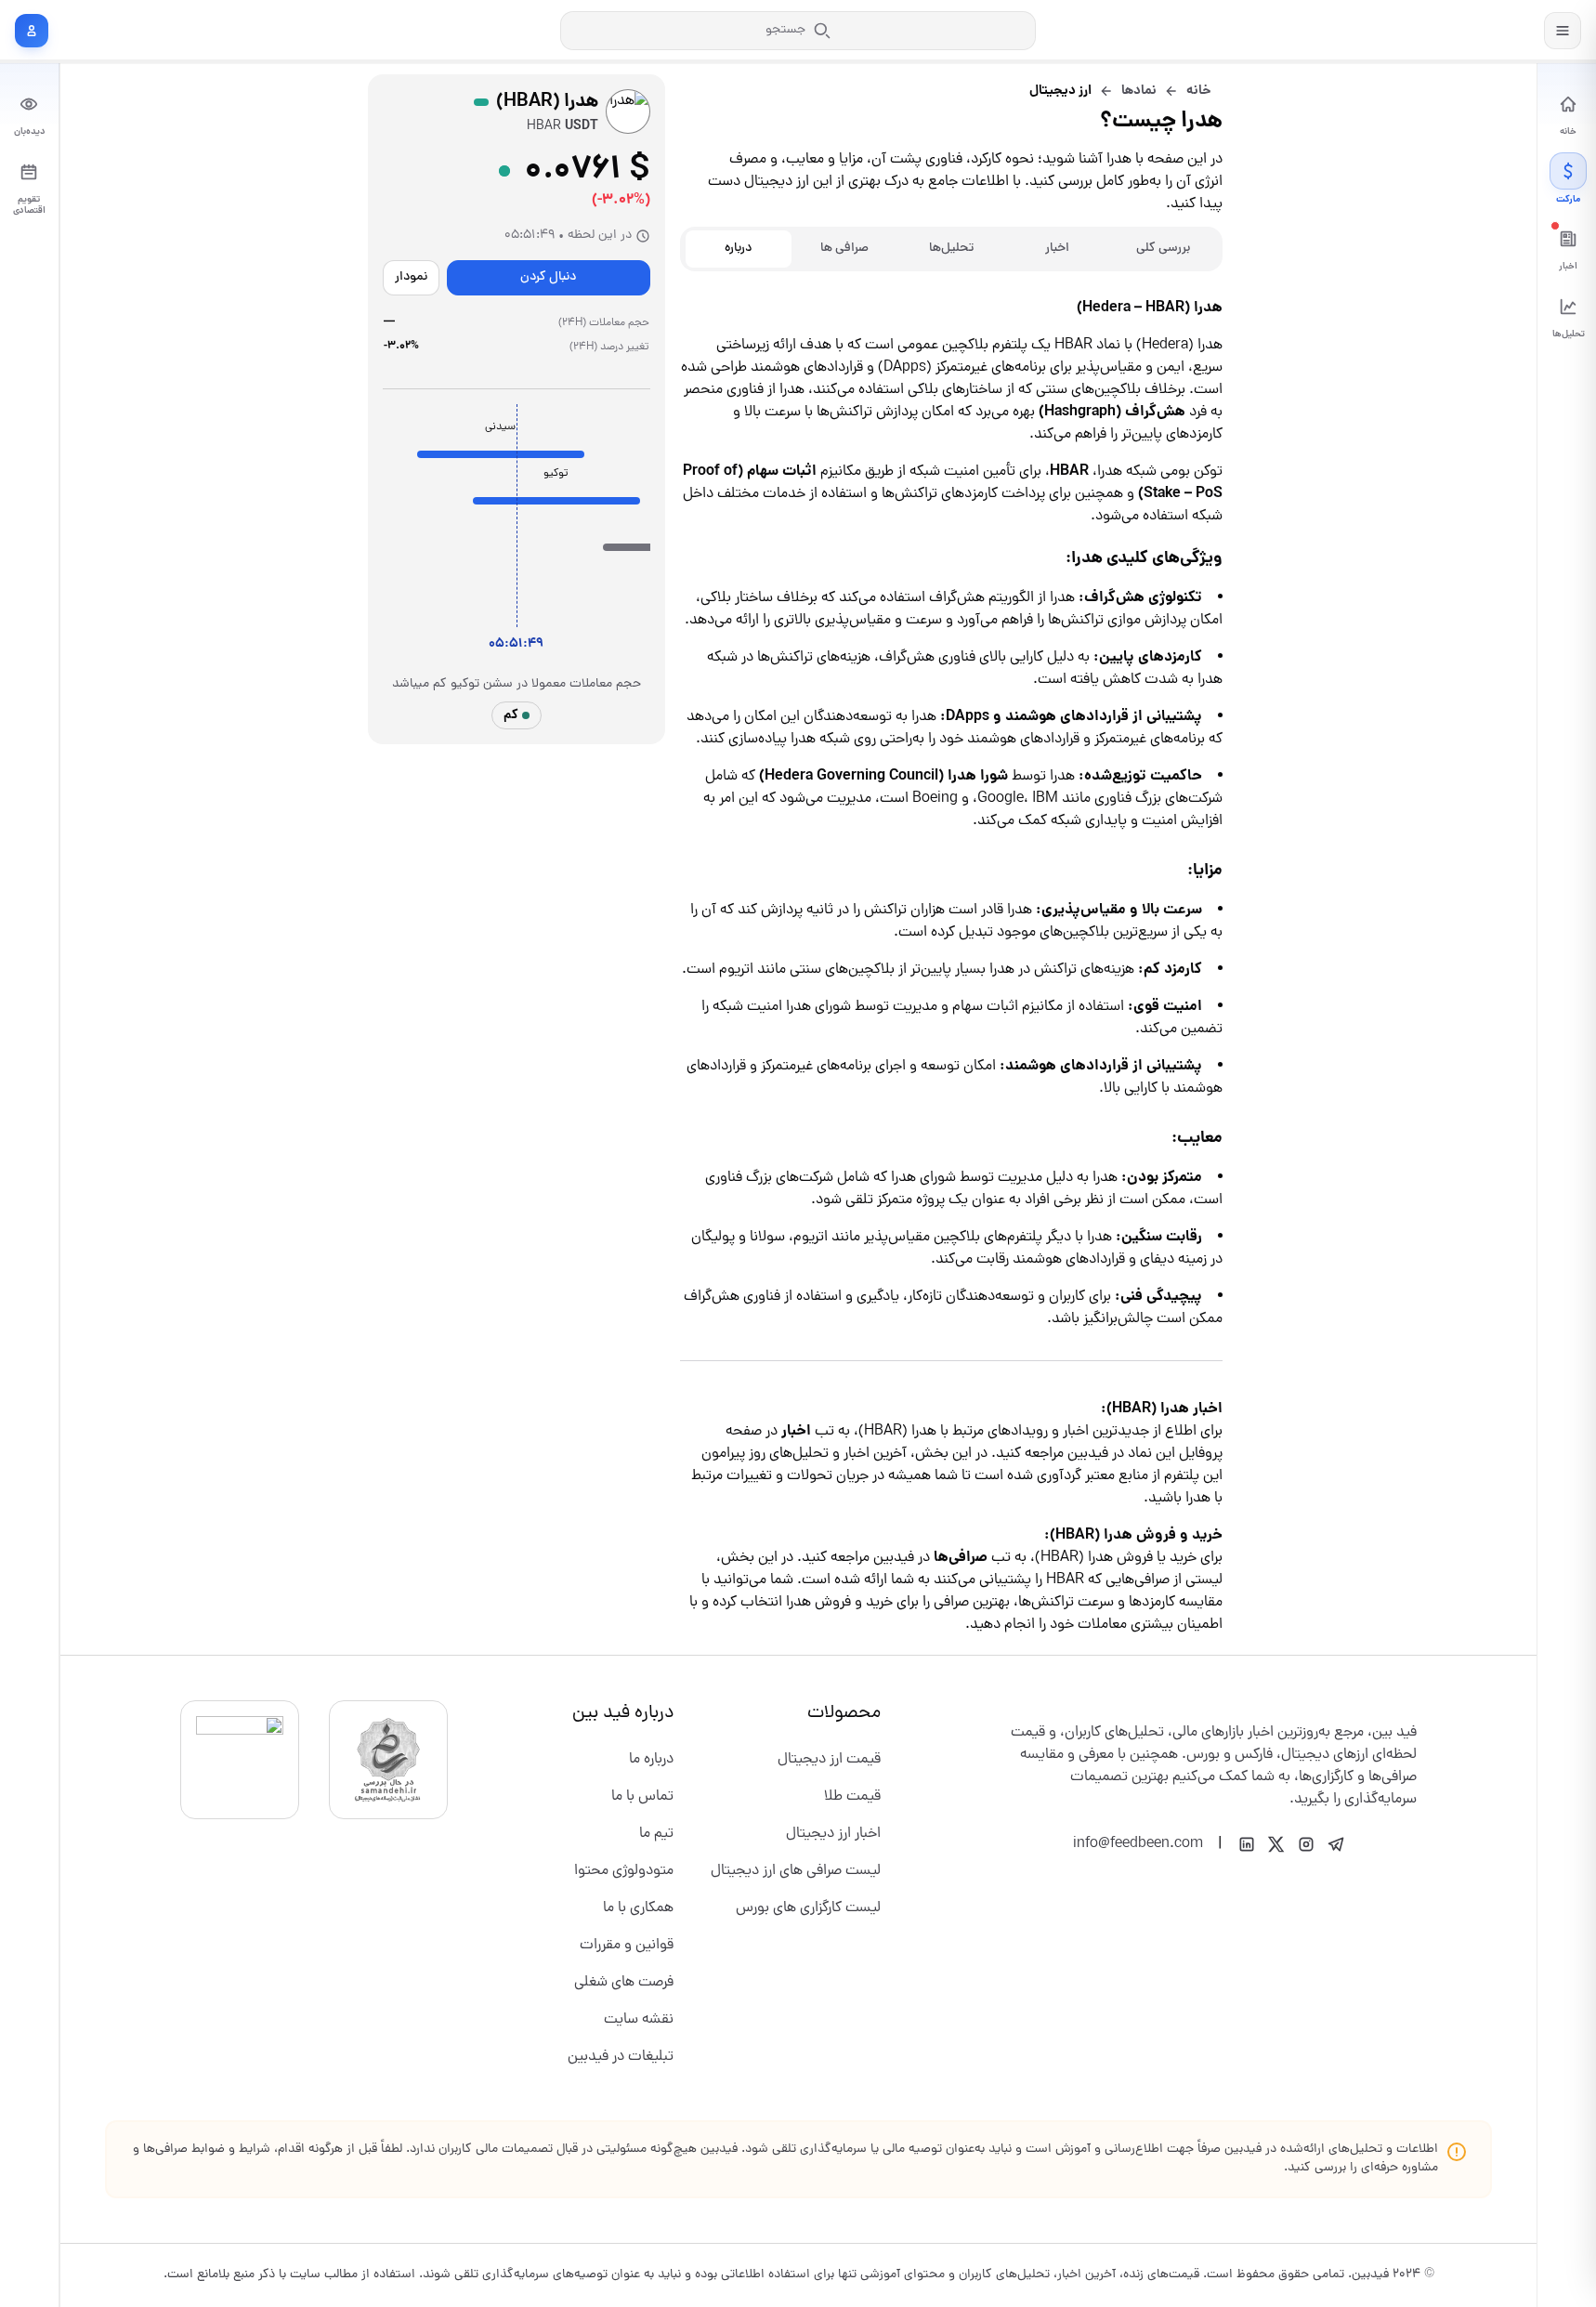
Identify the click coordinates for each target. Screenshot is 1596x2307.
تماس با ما (642, 1797)
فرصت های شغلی (624, 1983)
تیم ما (656, 1834)
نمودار (411, 277)
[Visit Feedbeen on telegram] (1336, 1844)
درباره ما (651, 1760)
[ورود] (32, 31)
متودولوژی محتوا (624, 1871)
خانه (1199, 91)
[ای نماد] (240, 1760)
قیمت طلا (852, 1797)
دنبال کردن (548, 277)
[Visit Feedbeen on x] (1276, 1844)
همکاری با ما (638, 1908)
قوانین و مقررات (627, 1946)
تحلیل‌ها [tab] (951, 249)
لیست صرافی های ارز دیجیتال (796, 1871)
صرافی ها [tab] (844, 249)
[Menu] (1563, 31)
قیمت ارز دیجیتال (829, 1760)
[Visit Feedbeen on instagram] (1306, 1844)
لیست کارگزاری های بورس (808, 1908)
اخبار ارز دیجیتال (833, 1834)
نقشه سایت (639, 2020)
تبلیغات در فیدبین (621, 2057)
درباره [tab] (738, 249)
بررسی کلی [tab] (1163, 249)
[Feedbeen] (1475, 30)
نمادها (1139, 91)
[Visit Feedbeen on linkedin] (1247, 1844)
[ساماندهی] (388, 1760)
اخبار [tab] (1057, 249)
